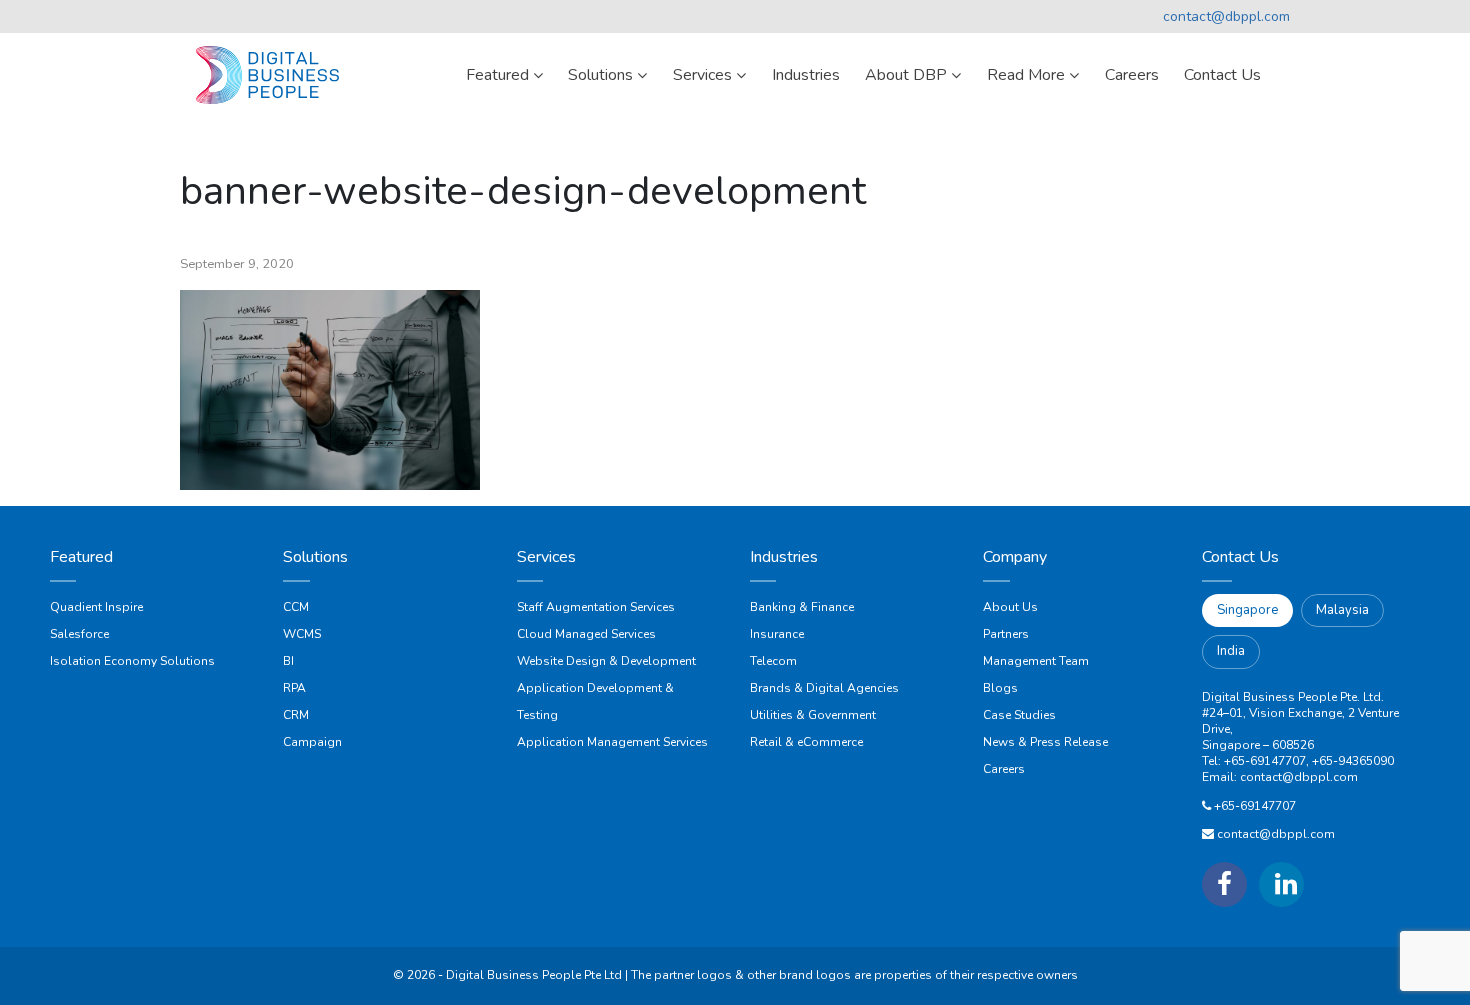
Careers (1004, 769)
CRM (296, 715)
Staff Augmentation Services (596, 607)
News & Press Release (1045, 742)
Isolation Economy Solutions (132, 661)
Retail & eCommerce (806, 742)
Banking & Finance (802, 607)
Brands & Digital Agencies (824, 688)
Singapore (1247, 610)
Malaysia (1342, 610)
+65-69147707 (1255, 806)
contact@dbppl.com (1226, 16)
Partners (1006, 634)
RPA (294, 688)
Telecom (773, 661)
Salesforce (79, 634)
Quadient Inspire (96, 607)
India (1231, 651)
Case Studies (1019, 715)
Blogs (1000, 688)
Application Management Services (612, 742)
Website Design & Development (606, 661)
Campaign (312, 742)
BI (288, 661)
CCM (296, 607)
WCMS (302, 634)
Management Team (1036, 661)
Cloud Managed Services (586, 634)
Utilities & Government (813, 715)
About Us (1010, 607)
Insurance (777, 634)
